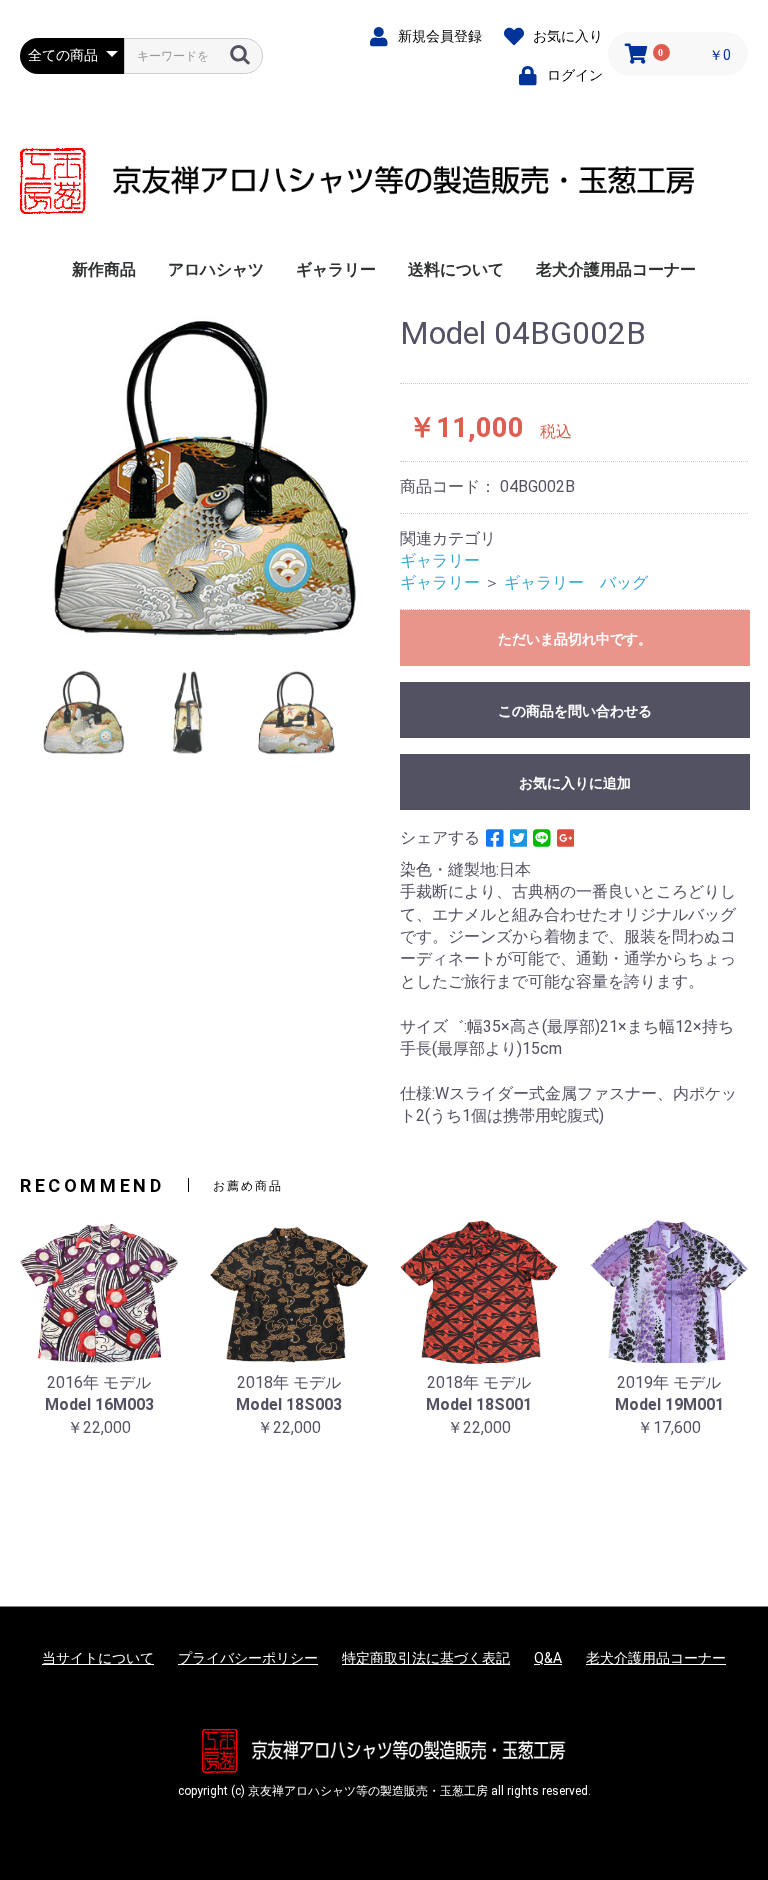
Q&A (548, 1658)
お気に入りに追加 (575, 783)
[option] (202, 478)
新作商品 (104, 269)
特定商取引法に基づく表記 (426, 1658)
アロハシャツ (216, 269)
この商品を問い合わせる (575, 711)
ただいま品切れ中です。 (575, 639)
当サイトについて (98, 1658)
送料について (456, 269)
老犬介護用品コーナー (616, 269)
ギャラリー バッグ (576, 582)
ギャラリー (336, 269)
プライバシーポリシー (248, 1658)
